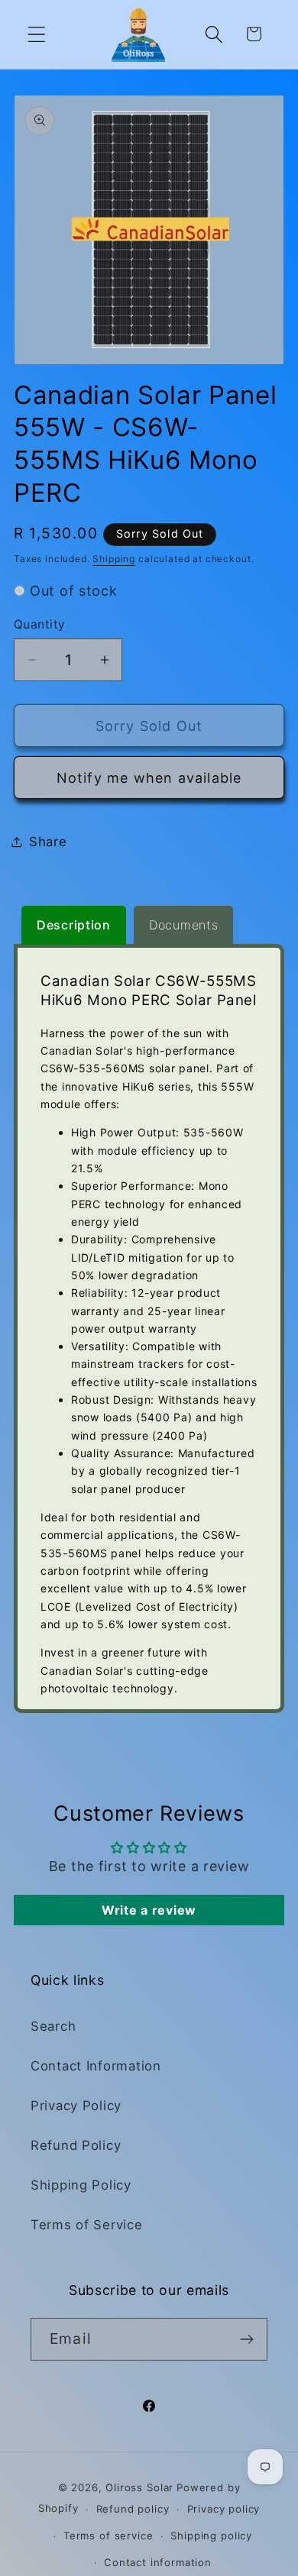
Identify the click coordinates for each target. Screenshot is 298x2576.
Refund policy (133, 2509)
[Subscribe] (246, 2339)
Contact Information (96, 2066)
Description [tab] (74, 925)
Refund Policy (76, 2145)
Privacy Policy (76, 2106)
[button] (37, 34)
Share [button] (48, 842)
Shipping (114, 559)
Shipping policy (211, 2536)
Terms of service (108, 2536)
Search (53, 2026)
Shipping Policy (81, 2185)
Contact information (158, 2562)
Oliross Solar (139, 2487)
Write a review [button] (149, 1910)
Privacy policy (224, 2509)
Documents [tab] (183, 925)
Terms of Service (87, 2225)
